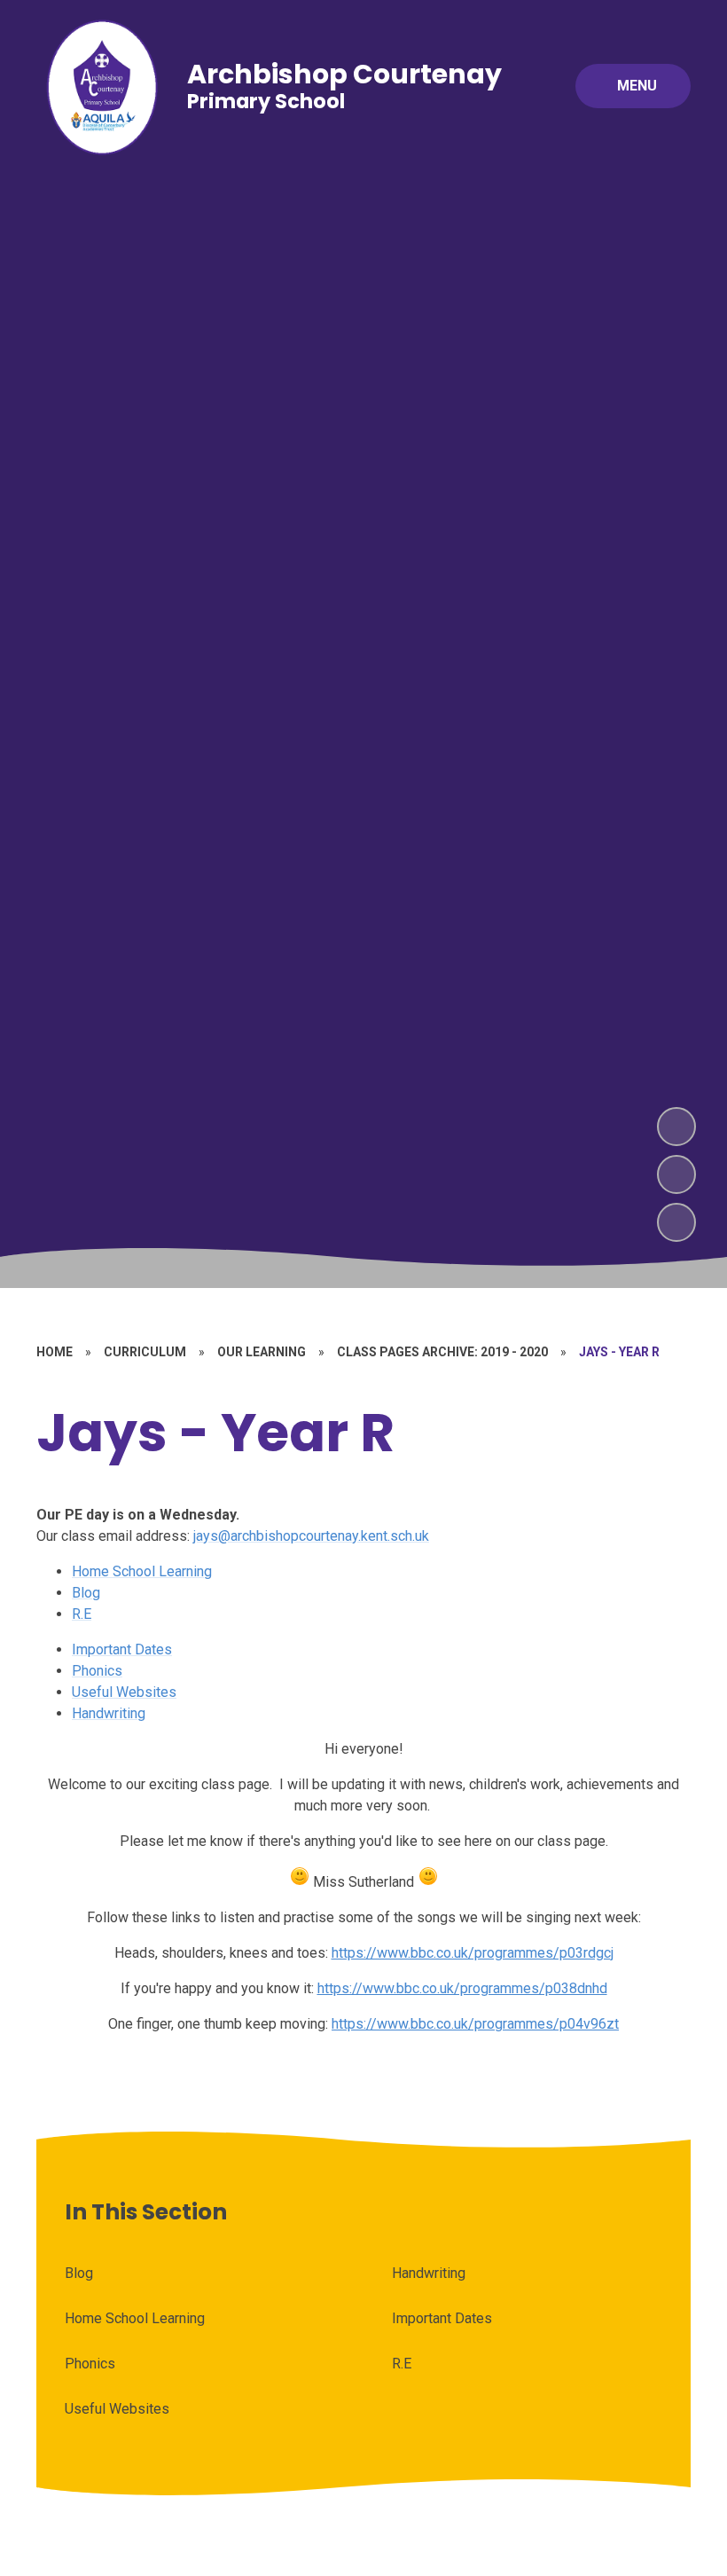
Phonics (97, 1671)
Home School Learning (142, 1571)
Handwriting (109, 1713)
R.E (82, 1614)
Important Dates (122, 1649)
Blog (86, 1593)
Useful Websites (124, 1692)
